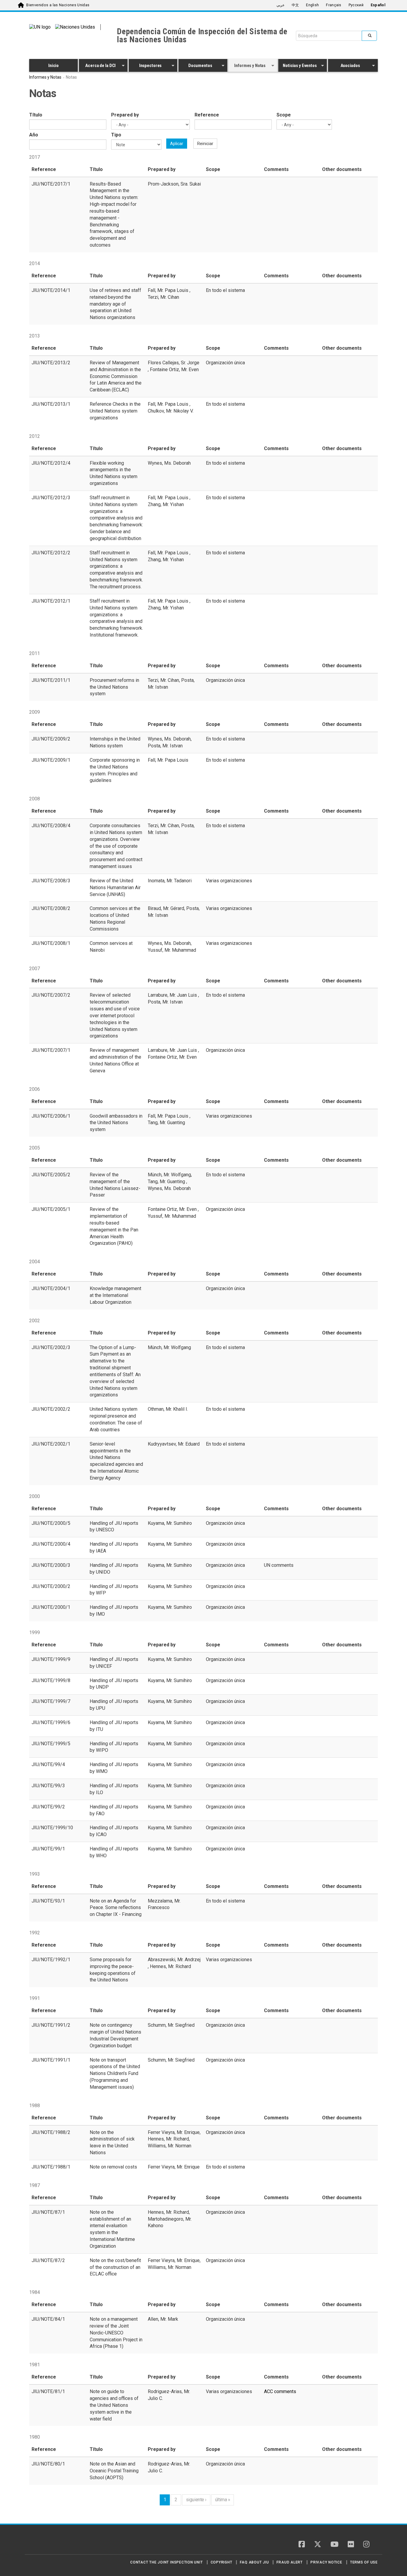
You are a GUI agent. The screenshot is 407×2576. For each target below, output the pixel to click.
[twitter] (318, 2545)
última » (223, 2500)
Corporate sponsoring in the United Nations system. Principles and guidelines (115, 770)
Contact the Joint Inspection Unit (166, 2562)
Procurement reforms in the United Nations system (114, 687)
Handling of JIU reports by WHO (114, 1852)
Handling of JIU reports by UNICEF (114, 1663)
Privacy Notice (326, 2562)
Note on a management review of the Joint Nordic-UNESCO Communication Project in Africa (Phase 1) (116, 2333)
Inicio (53, 66)
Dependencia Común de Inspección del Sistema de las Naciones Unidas (202, 36)
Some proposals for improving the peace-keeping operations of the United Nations (113, 1970)
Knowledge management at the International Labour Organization (115, 1295)
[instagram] (366, 2545)
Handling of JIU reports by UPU (114, 1705)
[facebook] (302, 2545)
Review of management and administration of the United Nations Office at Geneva (115, 1060)
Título (36, 115)
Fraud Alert (289, 2562)
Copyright (222, 2562)
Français (334, 5)
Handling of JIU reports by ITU (114, 1726)
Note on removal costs (113, 2167)
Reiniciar (205, 144)
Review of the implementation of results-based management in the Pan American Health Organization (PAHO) (114, 1226)
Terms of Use (364, 2562)
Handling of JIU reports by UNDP (114, 1684)
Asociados (344, 66)
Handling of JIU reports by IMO (114, 1611)
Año (34, 135)
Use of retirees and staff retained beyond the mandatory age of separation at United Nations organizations (115, 304)
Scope (284, 115)
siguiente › (196, 2500)
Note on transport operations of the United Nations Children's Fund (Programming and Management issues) (115, 2073)
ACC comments (280, 2391)
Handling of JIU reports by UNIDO (114, 1569)
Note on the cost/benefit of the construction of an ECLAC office (115, 2267)
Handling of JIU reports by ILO (114, 1789)
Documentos (195, 66)
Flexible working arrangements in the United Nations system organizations (114, 473)
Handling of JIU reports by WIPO (114, 1747)
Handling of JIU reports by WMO (114, 1768)
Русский (356, 5)
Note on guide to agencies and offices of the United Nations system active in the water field (114, 2405)
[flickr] (351, 2545)
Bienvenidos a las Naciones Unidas (58, 5)
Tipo (116, 135)
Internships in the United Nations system (115, 742)
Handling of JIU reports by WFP (114, 1590)
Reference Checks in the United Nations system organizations (115, 411)
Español (378, 5)
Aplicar (177, 144)
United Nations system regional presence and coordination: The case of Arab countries (116, 1419)
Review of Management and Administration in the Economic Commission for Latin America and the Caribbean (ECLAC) (116, 376)
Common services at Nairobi (111, 947)
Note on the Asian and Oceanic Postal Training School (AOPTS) (114, 2471)
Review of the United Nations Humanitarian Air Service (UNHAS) (115, 888)
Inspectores (145, 66)
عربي (281, 5)
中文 (295, 5)
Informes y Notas (247, 66)
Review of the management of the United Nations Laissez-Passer (115, 1185)
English (312, 5)
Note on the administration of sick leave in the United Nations (112, 2143)
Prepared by (125, 115)
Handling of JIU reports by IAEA (114, 1547)
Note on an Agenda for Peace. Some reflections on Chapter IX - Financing (116, 1908)
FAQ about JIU (254, 2562)
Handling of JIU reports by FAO (114, 1810)
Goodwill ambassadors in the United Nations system (116, 1123)
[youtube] (334, 2545)
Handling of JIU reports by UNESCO (114, 1527)
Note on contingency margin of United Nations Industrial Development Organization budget (115, 2035)
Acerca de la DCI (97, 66)
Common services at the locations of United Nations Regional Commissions (115, 919)
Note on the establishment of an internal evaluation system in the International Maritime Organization (112, 2229)
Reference (207, 115)
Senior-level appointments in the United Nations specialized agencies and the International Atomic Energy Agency (116, 1461)
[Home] (50, 2542)
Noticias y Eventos (298, 66)
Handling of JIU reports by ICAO (114, 1831)
